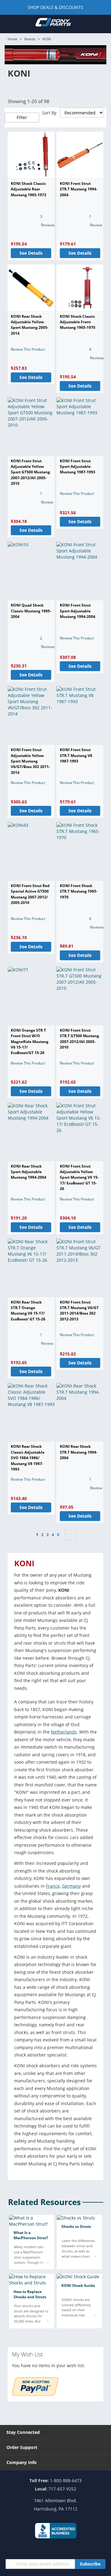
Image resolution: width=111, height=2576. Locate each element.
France (53, 1886)
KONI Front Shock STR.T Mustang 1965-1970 (79, 891)
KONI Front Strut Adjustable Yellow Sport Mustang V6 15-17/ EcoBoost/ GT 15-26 (79, 1178)
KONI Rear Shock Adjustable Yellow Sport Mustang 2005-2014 (30, 325)
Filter (22, 117)
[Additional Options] (35, 2394)
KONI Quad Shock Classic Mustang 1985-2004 (31, 611)
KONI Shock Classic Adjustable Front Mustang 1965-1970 (78, 322)
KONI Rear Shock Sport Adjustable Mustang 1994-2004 (29, 1172)
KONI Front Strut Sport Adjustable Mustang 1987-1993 (78, 467)
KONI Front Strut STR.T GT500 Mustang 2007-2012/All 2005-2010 (79, 1039)
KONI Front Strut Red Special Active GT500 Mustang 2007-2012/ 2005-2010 (30, 894)
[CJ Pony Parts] (53, 24)
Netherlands (64, 1732)
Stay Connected (23, 2432)
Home (12, 39)
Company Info (22, 2462)
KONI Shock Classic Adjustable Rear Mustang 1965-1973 (29, 189)
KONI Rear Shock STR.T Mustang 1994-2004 (79, 1452)
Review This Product (28, 349)
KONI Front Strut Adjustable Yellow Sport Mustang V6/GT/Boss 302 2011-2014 (30, 761)
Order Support (22, 2447)
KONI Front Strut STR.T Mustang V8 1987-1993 (76, 755)
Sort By (49, 113)
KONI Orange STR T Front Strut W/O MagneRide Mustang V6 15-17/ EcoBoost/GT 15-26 (30, 1042)
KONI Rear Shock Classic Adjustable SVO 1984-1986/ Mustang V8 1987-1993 (28, 1458)
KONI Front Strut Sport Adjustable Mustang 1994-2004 (78, 611)
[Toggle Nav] (8, 24)
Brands (30, 39)
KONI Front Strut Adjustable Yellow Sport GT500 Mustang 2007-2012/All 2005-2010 (30, 472)
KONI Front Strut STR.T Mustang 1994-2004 (79, 189)
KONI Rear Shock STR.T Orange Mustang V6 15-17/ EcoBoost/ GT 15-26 (28, 1311)
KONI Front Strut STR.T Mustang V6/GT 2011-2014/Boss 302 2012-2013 (79, 1311)
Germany (71, 1886)
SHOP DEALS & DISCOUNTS (55, 7)
